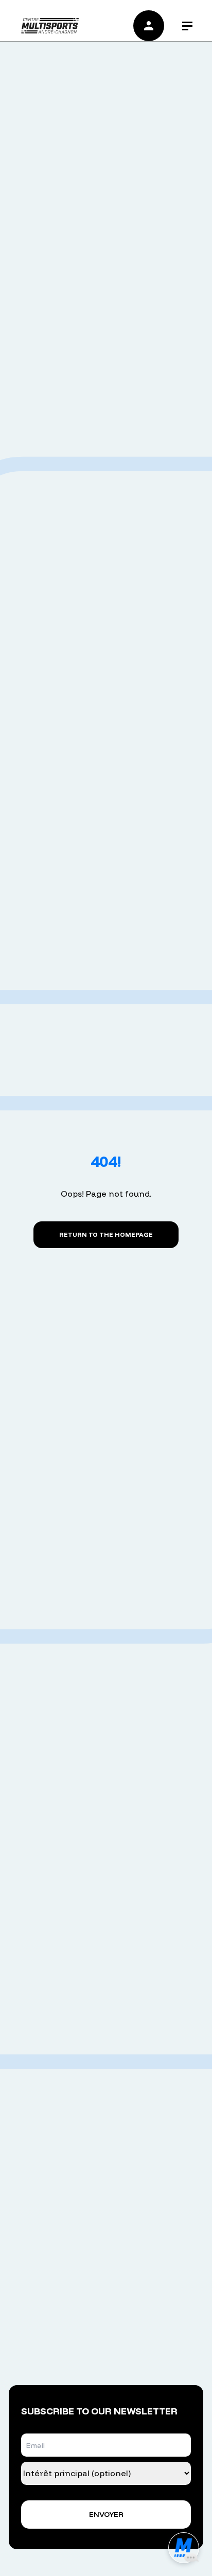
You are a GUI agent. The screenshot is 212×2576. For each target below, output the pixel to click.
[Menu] (188, 26)
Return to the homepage (106, 1234)
